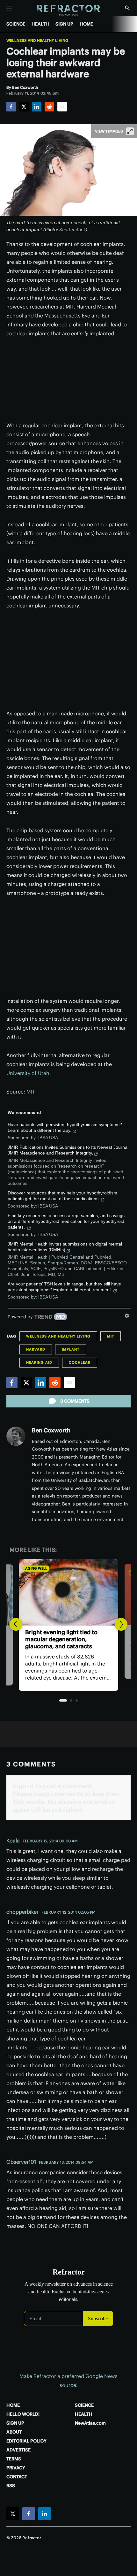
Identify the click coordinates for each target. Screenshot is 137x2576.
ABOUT (14, 2432)
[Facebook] (11, 107)
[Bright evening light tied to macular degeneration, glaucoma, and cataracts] (68, 1592)
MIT (31, 1092)
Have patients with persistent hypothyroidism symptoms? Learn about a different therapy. (65, 1127)
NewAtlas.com (90, 2423)
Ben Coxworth (51, 1430)
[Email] (62, 107)
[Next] (121, 1624)
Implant (71, 1349)
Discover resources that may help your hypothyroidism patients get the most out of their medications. (62, 1196)
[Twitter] (24, 107)
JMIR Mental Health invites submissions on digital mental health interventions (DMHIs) (65, 1247)
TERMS (14, 2459)
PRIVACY (16, 2468)
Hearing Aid (39, 1362)
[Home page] (69, 10)
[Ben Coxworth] (16, 1436)
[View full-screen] (130, 131)
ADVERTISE (18, 2450)
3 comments (75, 1401)
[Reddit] (49, 107)
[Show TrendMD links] (127, 1316)
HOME (86, 24)
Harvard (36, 1349)
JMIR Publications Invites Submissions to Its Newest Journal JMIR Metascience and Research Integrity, (68, 1150)
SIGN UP (64, 24)
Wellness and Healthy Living (37, 41)
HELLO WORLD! (23, 2414)
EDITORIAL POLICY (26, 2441)
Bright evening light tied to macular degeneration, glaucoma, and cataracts (61, 1639)
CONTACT (17, 2477)
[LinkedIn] (37, 107)
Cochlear (80, 1362)
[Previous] (16, 1624)
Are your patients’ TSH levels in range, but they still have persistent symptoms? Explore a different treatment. (64, 1287)
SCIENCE (16, 24)
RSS (11, 2486)
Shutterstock (72, 230)
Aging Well (36, 1568)
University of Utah (28, 1073)
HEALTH (40, 24)
